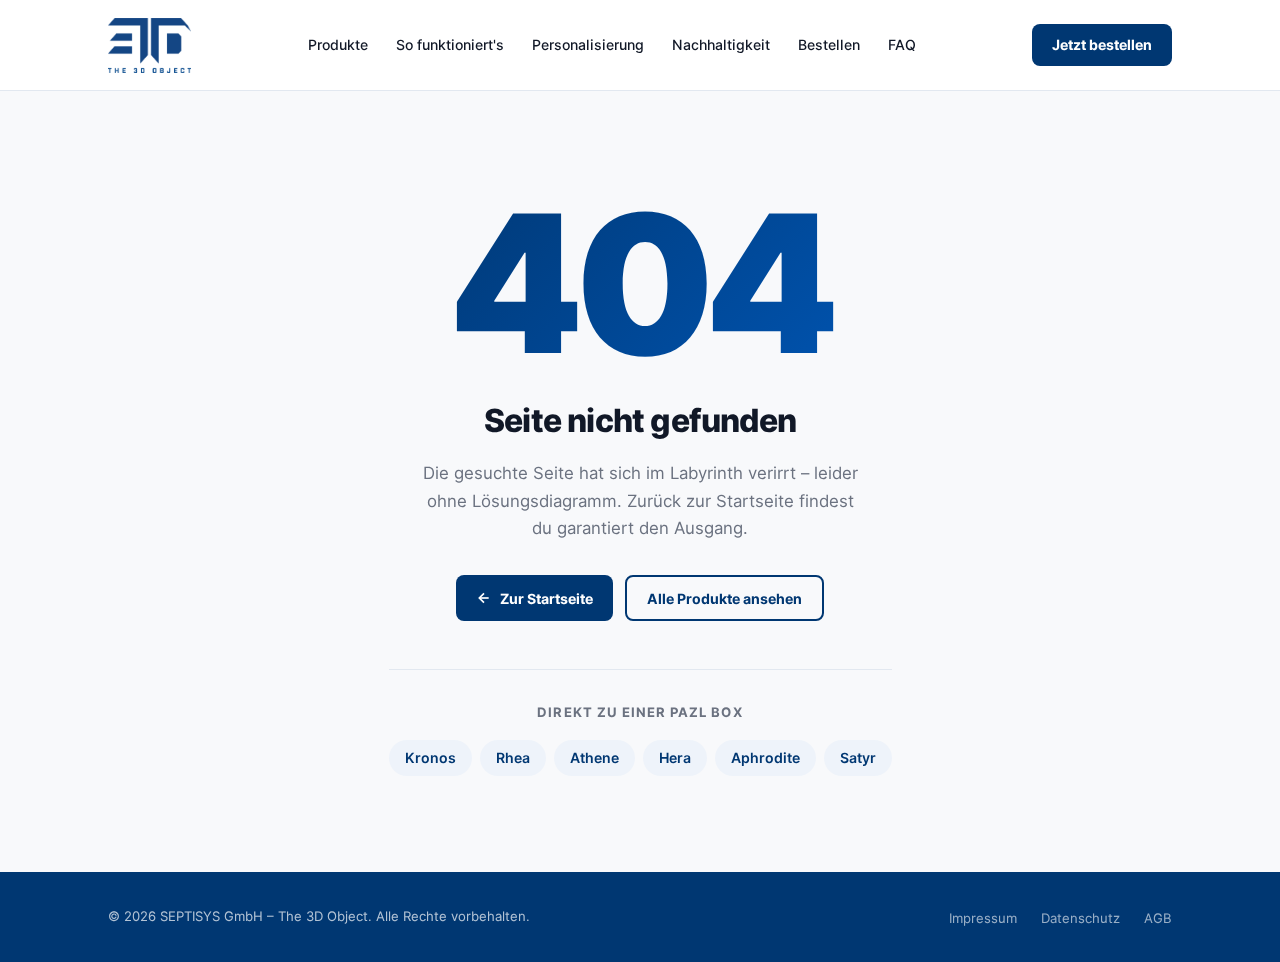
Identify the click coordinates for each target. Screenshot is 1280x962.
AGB (1158, 918)
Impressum (983, 918)
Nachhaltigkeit (721, 45)
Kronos (430, 757)
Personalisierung (588, 45)
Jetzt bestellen (1102, 44)
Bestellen (829, 45)
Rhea (513, 757)
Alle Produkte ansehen (724, 598)
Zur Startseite (546, 598)
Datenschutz (1080, 918)
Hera (675, 757)
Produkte (338, 45)
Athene (594, 757)
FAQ (902, 45)
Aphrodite (765, 757)
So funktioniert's (450, 45)
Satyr (858, 757)
